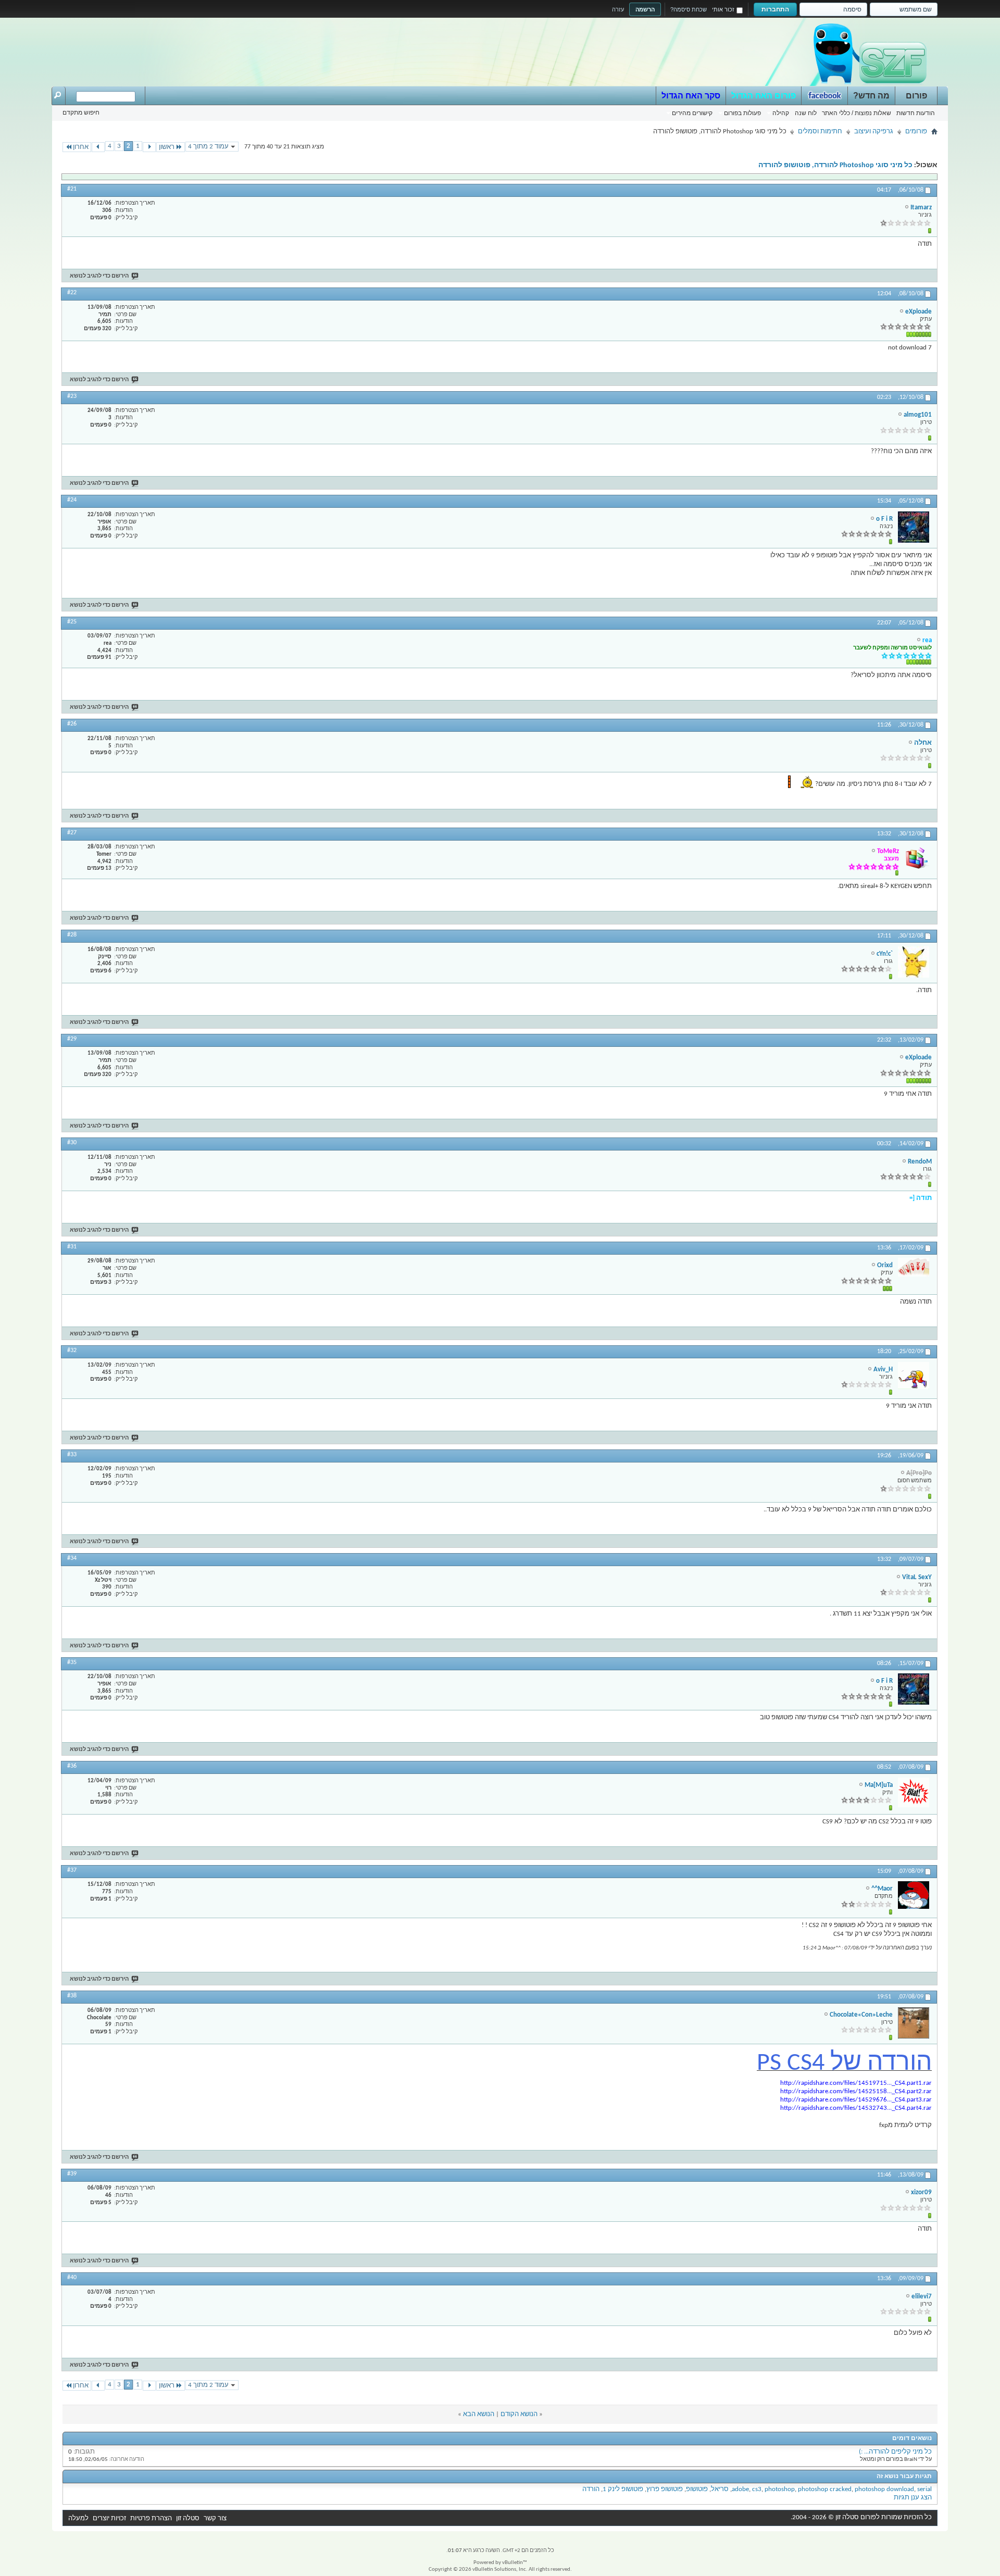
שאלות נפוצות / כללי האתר (857, 113)
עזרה (618, 9)
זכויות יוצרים (109, 2518)
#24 (72, 500)
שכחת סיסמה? (689, 9)
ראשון (167, 147)
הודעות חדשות (916, 113)
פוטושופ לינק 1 (623, 2489)
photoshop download (884, 2489)
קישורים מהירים (692, 113)
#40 (72, 2278)
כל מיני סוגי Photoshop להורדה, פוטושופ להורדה (835, 165)
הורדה (591, 2489)
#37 (72, 1870)
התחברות (775, 9)
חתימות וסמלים (820, 132)
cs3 (757, 2489)
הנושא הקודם (519, 2414)
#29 (72, 1039)
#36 (72, 1766)
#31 (72, 1247)
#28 (72, 935)
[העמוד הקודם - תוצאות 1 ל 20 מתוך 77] (149, 147)
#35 (72, 1662)
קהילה (781, 113)
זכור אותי (723, 9)
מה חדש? (871, 96)
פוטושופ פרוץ (665, 2489)
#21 (72, 189)
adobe (740, 2489)
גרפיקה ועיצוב (874, 132)
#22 (72, 293)
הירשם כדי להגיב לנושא (99, 276)
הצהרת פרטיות (151, 2518)
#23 (72, 396)
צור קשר (215, 2518)
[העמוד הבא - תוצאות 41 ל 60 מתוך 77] (98, 147)
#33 (72, 1455)
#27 (72, 833)
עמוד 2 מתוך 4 (208, 147)
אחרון (81, 147)
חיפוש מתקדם (81, 112)
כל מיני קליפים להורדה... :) (895, 2452)
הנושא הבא (479, 2414)
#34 (72, 1558)
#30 (72, 1143)
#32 (72, 1350)
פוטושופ (697, 2489)
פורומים (916, 132)
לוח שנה (806, 113)
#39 (72, 2174)
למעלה (78, 2518)
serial (924, 2489)
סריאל (720, 2489)
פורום (916, 96)
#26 (72, 724)
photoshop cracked (825, 2489)
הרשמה (645, 9)
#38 (72, 1996)
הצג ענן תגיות (913, 2498)
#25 (72, 622)
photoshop (780, 2489)
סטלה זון (188, 2518)
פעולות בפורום (742, 113)
